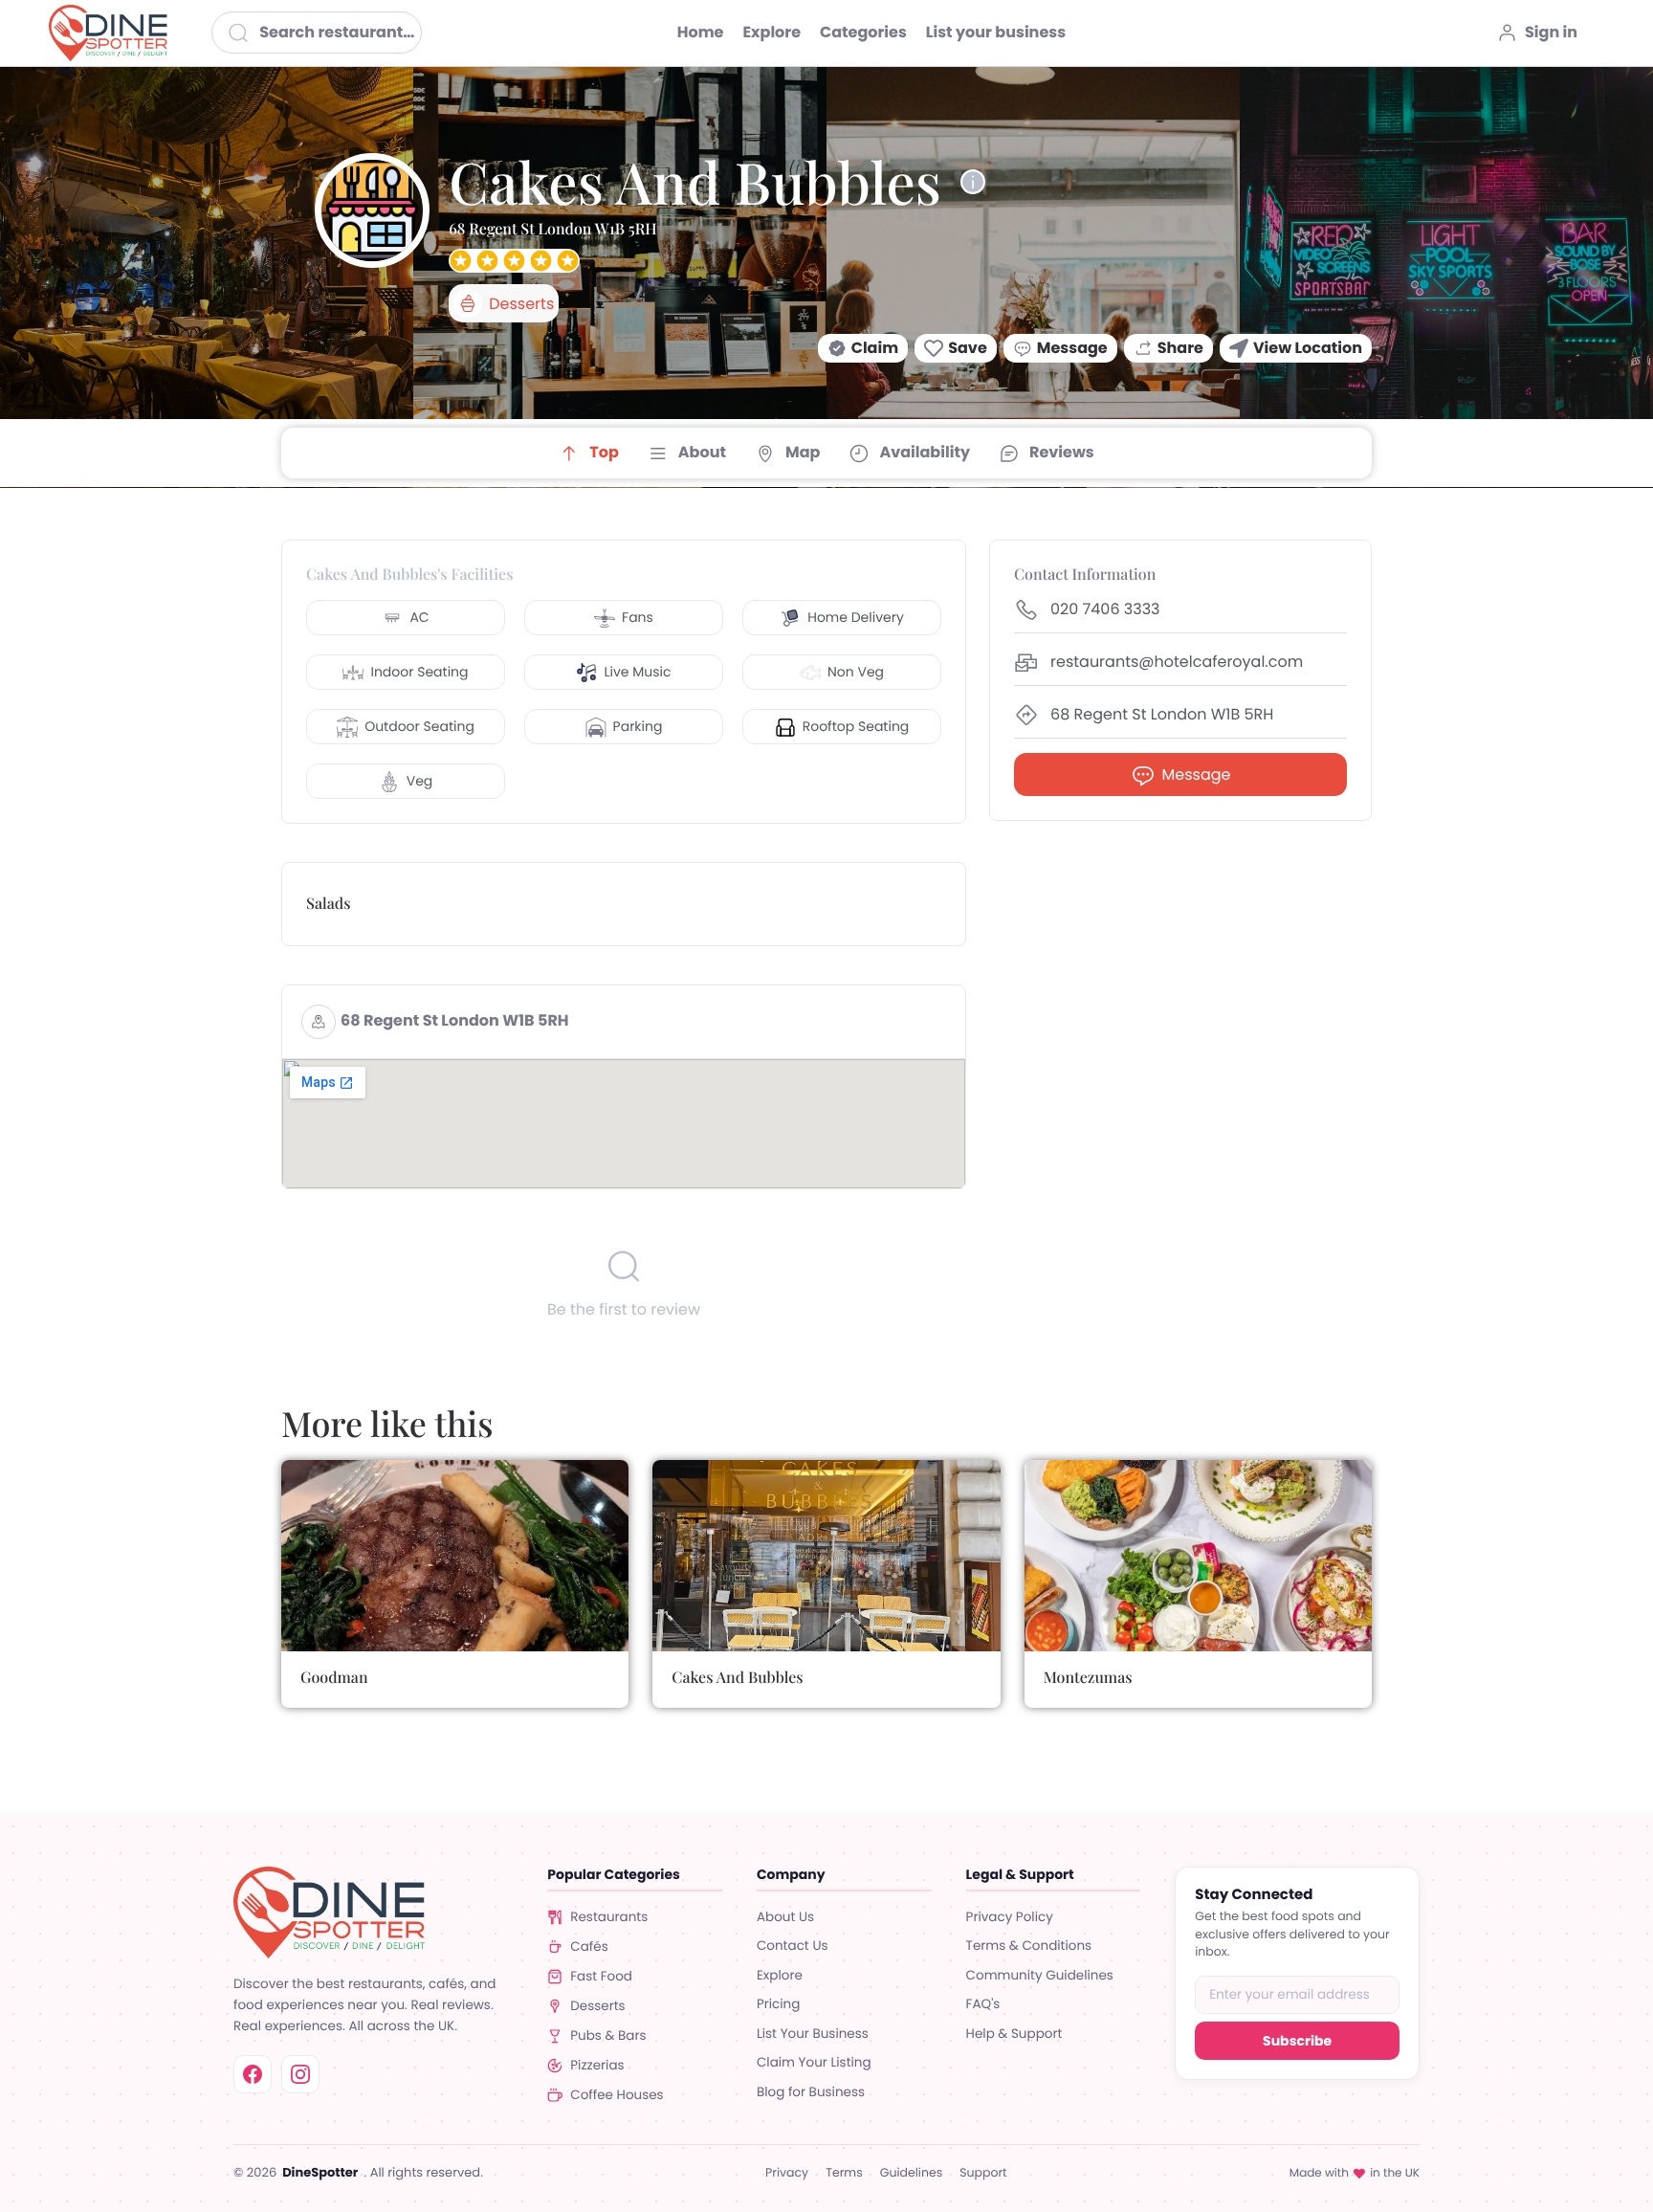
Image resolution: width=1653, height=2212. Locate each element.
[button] (863, 348)
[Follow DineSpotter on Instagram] (300, 2074)
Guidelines (911, 2174)
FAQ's (983, 2004)
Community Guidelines (1040, 1975)
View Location (1308, 348)
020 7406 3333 (1105, 610)
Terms (844, 2174)
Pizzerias (597, 2065)
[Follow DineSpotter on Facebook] (253, 2074)
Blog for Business (811, 2092)
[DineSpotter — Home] (373, 1913)
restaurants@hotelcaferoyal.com (1177, 663)
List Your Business (813, 2034)
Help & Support (1014, 2034)
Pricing (778, 2004)
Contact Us (793, 1946)
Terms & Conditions (1029, 1946)
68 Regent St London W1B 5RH (455, 1020)
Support (983, 2174)
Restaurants (609, 1917)
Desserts (597, 2006)
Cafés (589, 1947)
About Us (785, 1917)
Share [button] (1180, 348)
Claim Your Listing (814, 2062)
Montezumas (1088, 1678)
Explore (780, 1975)
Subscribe (1297, 2041)
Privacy (787, 2174)
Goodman (334, 1678)
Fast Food (601, 1976)
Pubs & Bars (608, 2035)
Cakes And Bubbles (737, 1678)
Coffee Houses (617, 2095)
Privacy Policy (1010, 1917)
